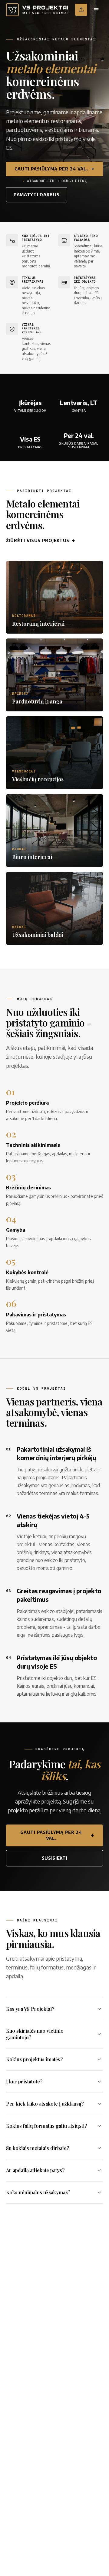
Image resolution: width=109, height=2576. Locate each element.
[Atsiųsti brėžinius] (81, 10)
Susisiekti (55, 1858)
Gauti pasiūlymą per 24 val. (51, 169)
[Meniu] (96, 10)
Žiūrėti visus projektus (38, 540)
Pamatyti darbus (37, 195)
